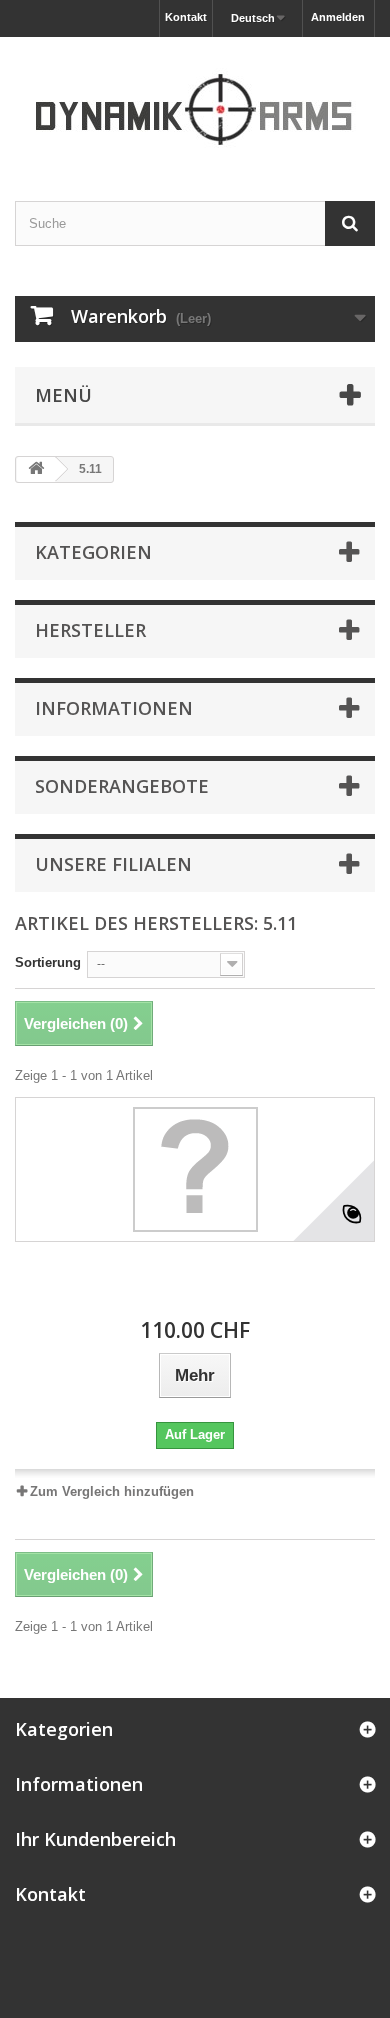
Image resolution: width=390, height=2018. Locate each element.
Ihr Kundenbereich (95, 1839)
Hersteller (90, 630)
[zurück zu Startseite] (36, 469)
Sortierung (48, 962)
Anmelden (338, 17)
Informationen (114, 708)
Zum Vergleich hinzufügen (112, 1491)
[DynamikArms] (195, 101)
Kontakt (186, 17)
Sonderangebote (122, 786)
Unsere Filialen (113, 864)
